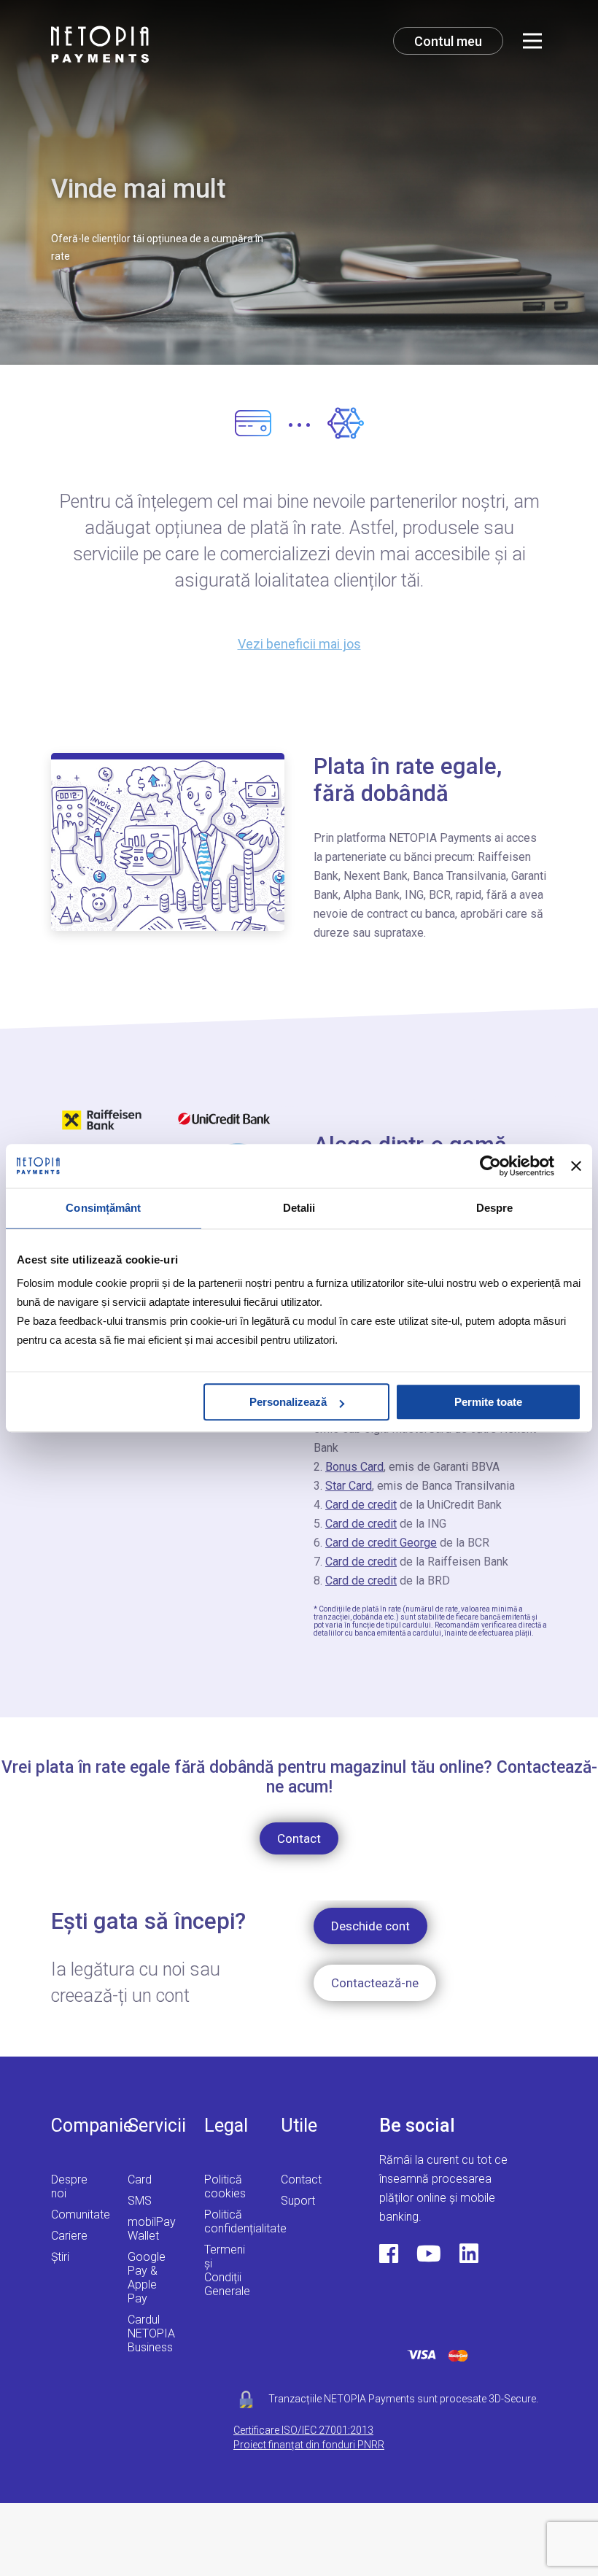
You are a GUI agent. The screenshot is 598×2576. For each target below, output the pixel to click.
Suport (298, 2201)
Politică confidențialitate (245, 2221)
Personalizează (288, 1402)
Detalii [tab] (299, 1208)
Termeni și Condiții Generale (227, 2270)
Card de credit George (381, 1543)
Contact (299, 1838)
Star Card (349, 1486)
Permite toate (488, 1402)
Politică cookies (225, 2186)
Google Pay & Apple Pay (147, 2278)
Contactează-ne (375, 1983)
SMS (140, 2201)
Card (140, 2179)
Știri (60, 2257)
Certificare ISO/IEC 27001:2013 (303, 2430)
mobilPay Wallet (152, 2229)
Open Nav (532, 41)
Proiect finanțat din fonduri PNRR (309, 2445)
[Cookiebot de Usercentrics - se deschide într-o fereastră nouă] (490, 1166)
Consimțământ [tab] (103, 1208)
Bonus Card (354, 1467)
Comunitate (81, 2215)
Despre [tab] (495, 1208)
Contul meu (448, 41)
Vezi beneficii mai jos (299, 644)
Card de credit (361, 1505)
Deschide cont (370, 1926)
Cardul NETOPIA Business (151, 2333)
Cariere (69, 2236)
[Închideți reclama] (576, 1166)
